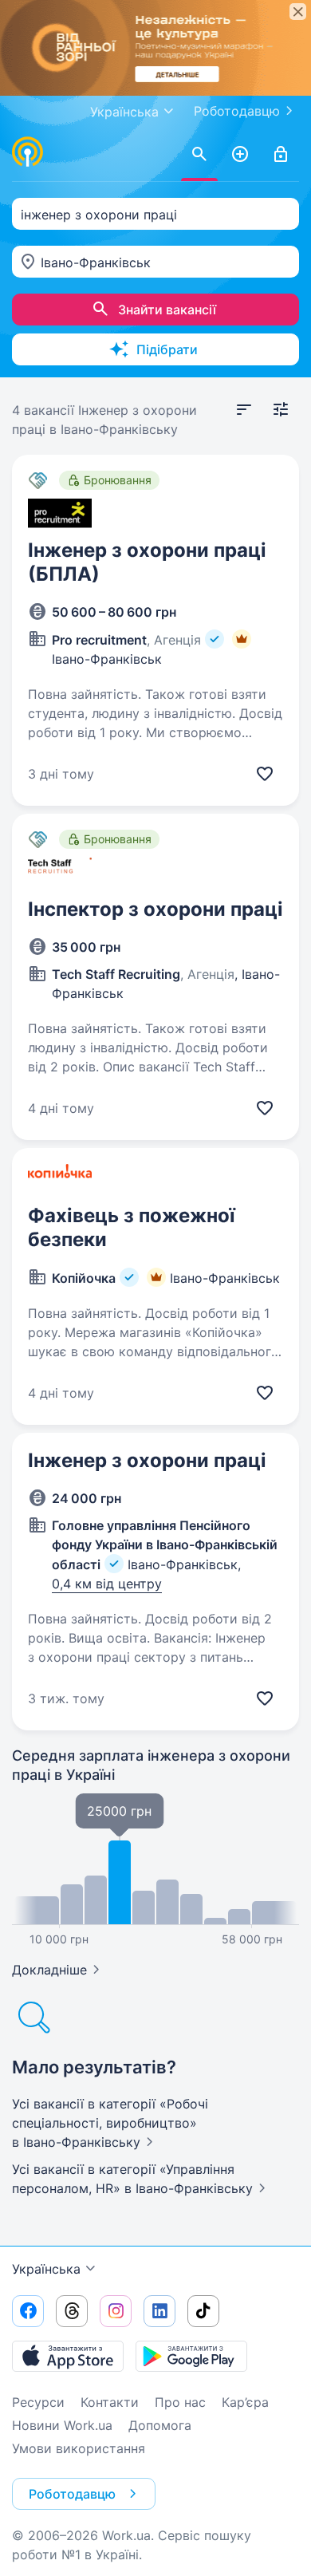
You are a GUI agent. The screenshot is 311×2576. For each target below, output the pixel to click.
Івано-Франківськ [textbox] (96, 262)
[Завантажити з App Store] (68, 2356)
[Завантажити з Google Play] (191, 2356)
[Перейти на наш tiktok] (203, 2311)
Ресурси (38, 2402)
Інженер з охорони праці (147, 1460)
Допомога (160, 2425)
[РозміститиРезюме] (240, 155)
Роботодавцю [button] (72, 2494)
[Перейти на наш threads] (72, 2311)
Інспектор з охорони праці (155, 909)
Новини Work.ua (62, 2425)
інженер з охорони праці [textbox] (99, 215)
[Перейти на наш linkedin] (159, 2311)
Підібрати (167, 349)
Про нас (180, 2402)
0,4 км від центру (107, 1584)
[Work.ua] (28, 152)
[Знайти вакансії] (199, 155)
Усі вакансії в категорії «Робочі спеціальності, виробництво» (110, 2123)
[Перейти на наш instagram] (116, 2311)
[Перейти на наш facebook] (28, 2311)
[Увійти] (281, 155)
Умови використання (79, 2448)
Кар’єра (245, 2402)
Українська (46, 2269)
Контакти (110, 2402)
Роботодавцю (237, 111)
